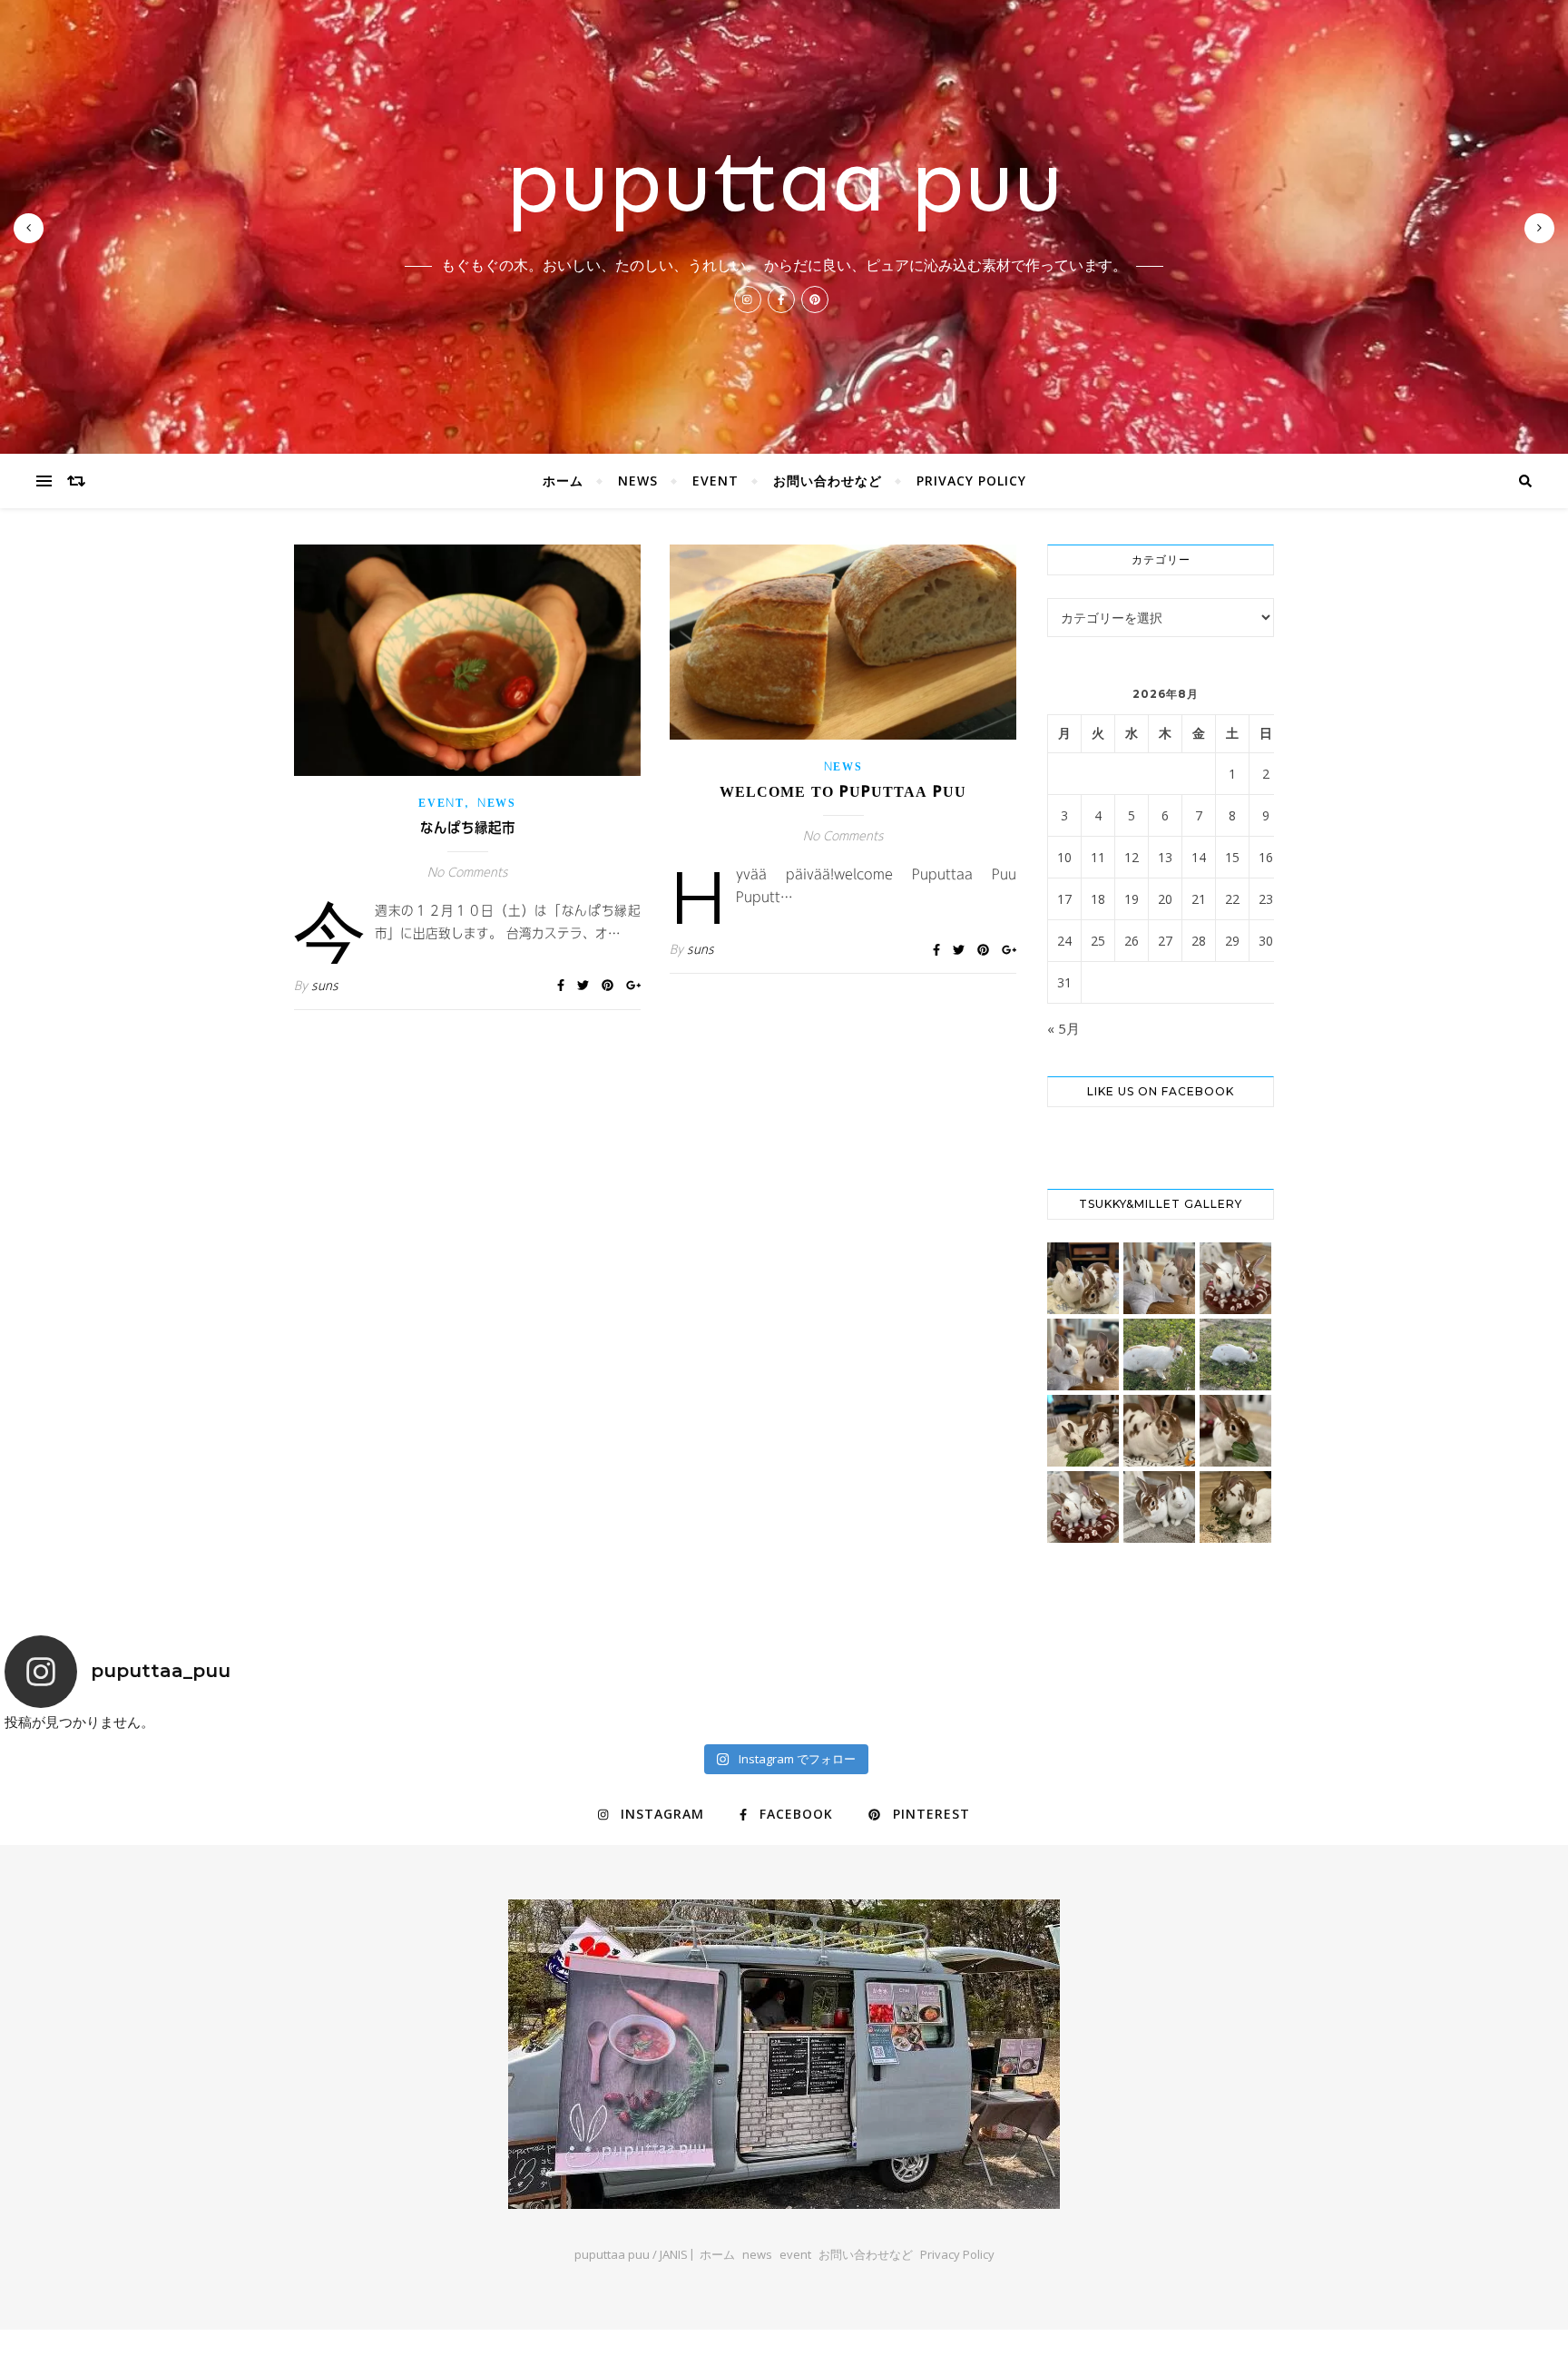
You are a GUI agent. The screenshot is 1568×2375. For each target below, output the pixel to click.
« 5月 (1063, 1028)
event (715, 481)
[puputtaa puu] (784, 2054)
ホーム (563, 481)
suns (325, 986)
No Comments (468, 873)
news (638, 481)
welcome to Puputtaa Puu (843, 791)
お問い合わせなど (828, 481)
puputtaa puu (784, 181)
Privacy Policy (971, 481)
